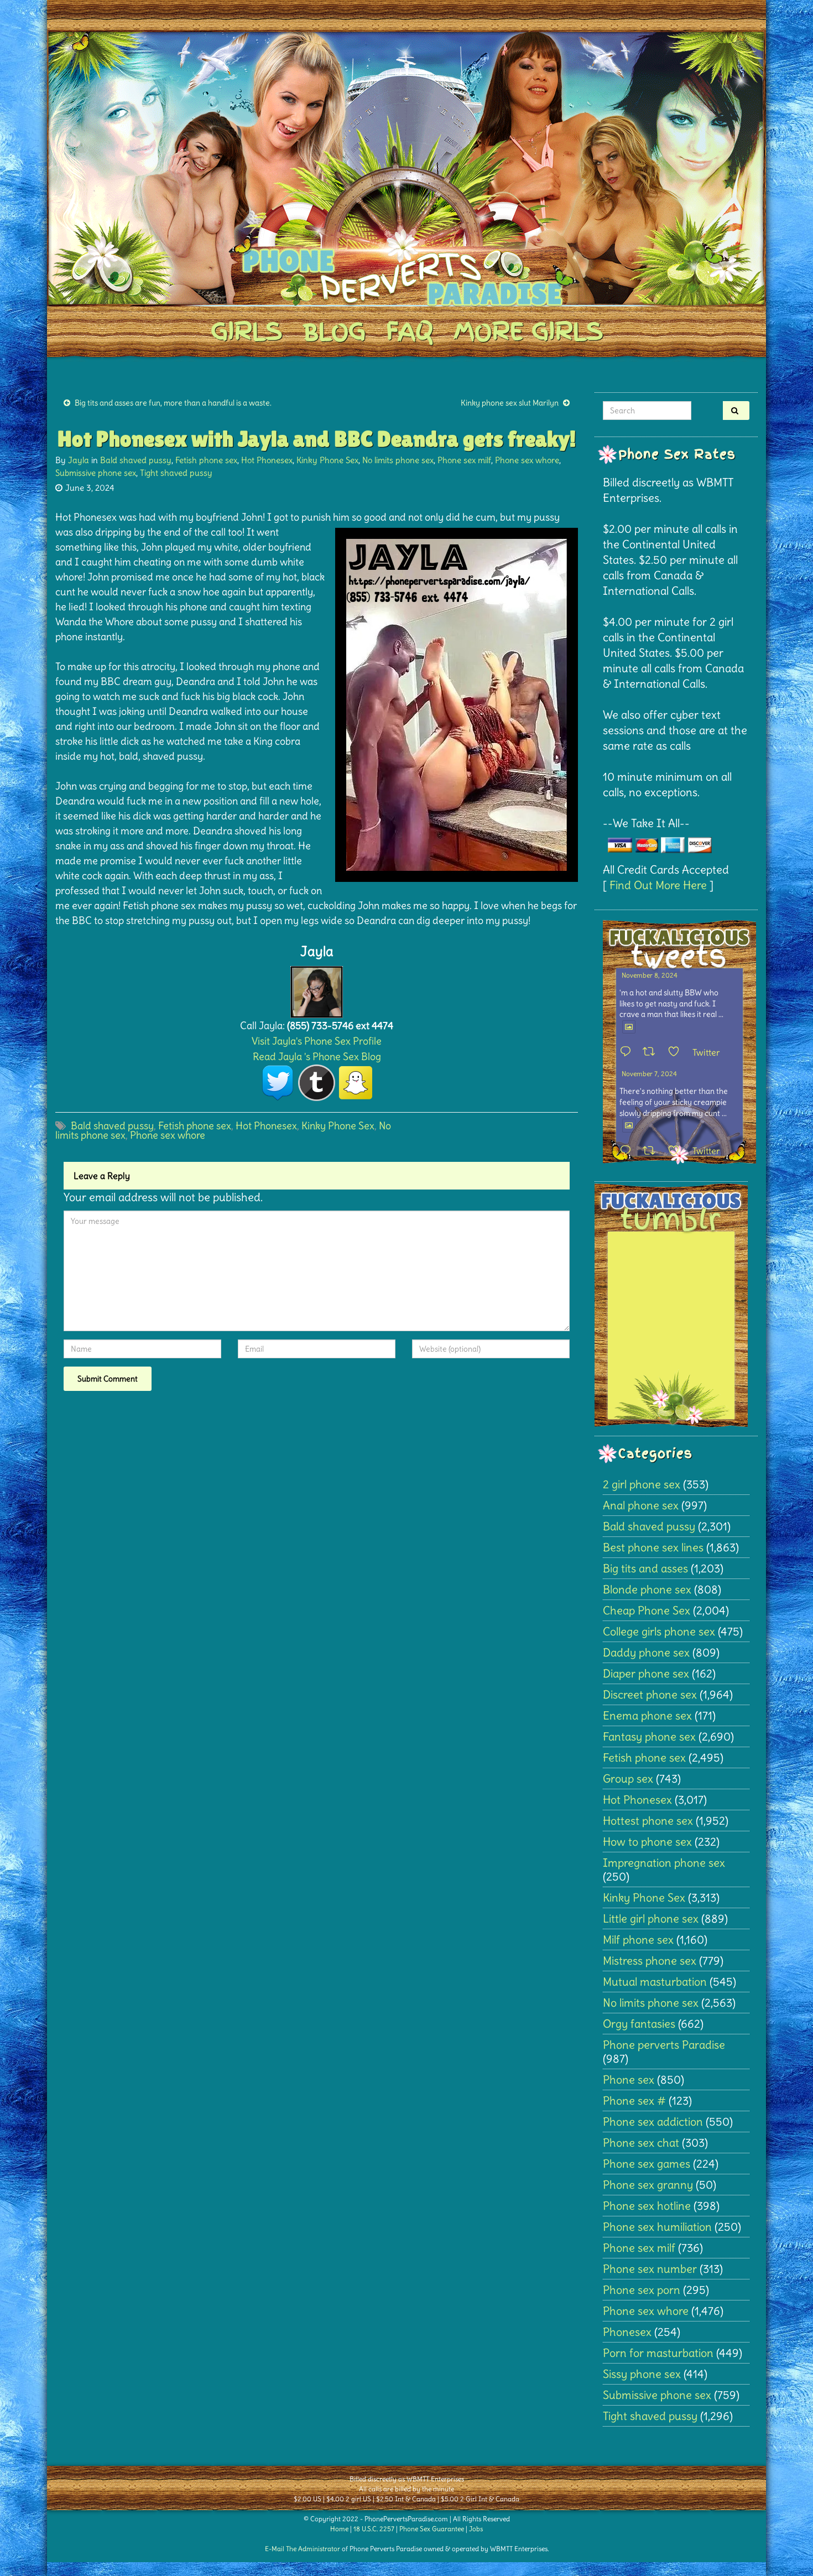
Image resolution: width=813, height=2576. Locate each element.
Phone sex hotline (647, 2206)
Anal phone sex (641, 1505)
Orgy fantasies (639, 2024)
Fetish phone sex (206, 460)
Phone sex (629, 2079)
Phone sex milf (464, 460)
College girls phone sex (659, 1631)
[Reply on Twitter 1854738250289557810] (628, 1052)
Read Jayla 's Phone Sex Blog (317, 1056)
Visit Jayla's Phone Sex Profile (317, 1041)
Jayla (79, 460)
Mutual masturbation (655, 1982)
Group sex (628, 1778)
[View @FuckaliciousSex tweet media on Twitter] (629, 1027)
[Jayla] (317, 989)
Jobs (476, 2529)
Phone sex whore (527, 460)
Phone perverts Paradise (664, 2045)
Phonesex (627, 2332)
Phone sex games (647, 2164)
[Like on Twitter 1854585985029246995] (677, 1151)
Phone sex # (634, 2100)
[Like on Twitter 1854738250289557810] (677, 1052)
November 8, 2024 (650, 975)
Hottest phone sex (648, 1821)
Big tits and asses (645, 1568)
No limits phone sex (398, 460)
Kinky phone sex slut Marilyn (510, 403)
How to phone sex (647, 1842)
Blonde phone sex (647, 1589)
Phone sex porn (642, 2290)
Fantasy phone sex (649, 1736)
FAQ (410, 331)
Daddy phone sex (646, 1652)
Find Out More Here (658, 885)
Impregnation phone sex (664, 1863)
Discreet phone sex (650, 1694)
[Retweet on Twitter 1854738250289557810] (652, 1052)
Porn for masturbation (658, 2353)
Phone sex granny (648, 2185)
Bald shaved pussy (136, 460)
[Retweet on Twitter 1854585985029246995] (652, 1151)
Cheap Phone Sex (647, 1610)
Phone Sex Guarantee (432, 2529)
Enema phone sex (647, 1715)
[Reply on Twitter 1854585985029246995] (628, 1151)
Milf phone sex (638, 1939)
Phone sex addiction (653, 2121)
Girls (246, 331)
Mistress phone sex (650, 1960)
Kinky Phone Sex (327, 460)
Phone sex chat (641, 2143)
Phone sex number (650, 2269)
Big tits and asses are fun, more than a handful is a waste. (173, 403)
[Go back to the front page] (406, 168)
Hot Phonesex (267, 460)
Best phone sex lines (653, 1547)
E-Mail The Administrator (303, 2549)
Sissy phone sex (642, 2374)
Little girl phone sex (651, 1918)
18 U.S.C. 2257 (374, 2529)
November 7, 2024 (649, 1074)
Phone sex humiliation (657, 2227)
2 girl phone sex (642, 1484)
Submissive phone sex (96, 473)
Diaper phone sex (646, 1673)
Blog (334, 331)
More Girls (528, 331)
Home (339, 2529)
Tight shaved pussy (176, 473)
